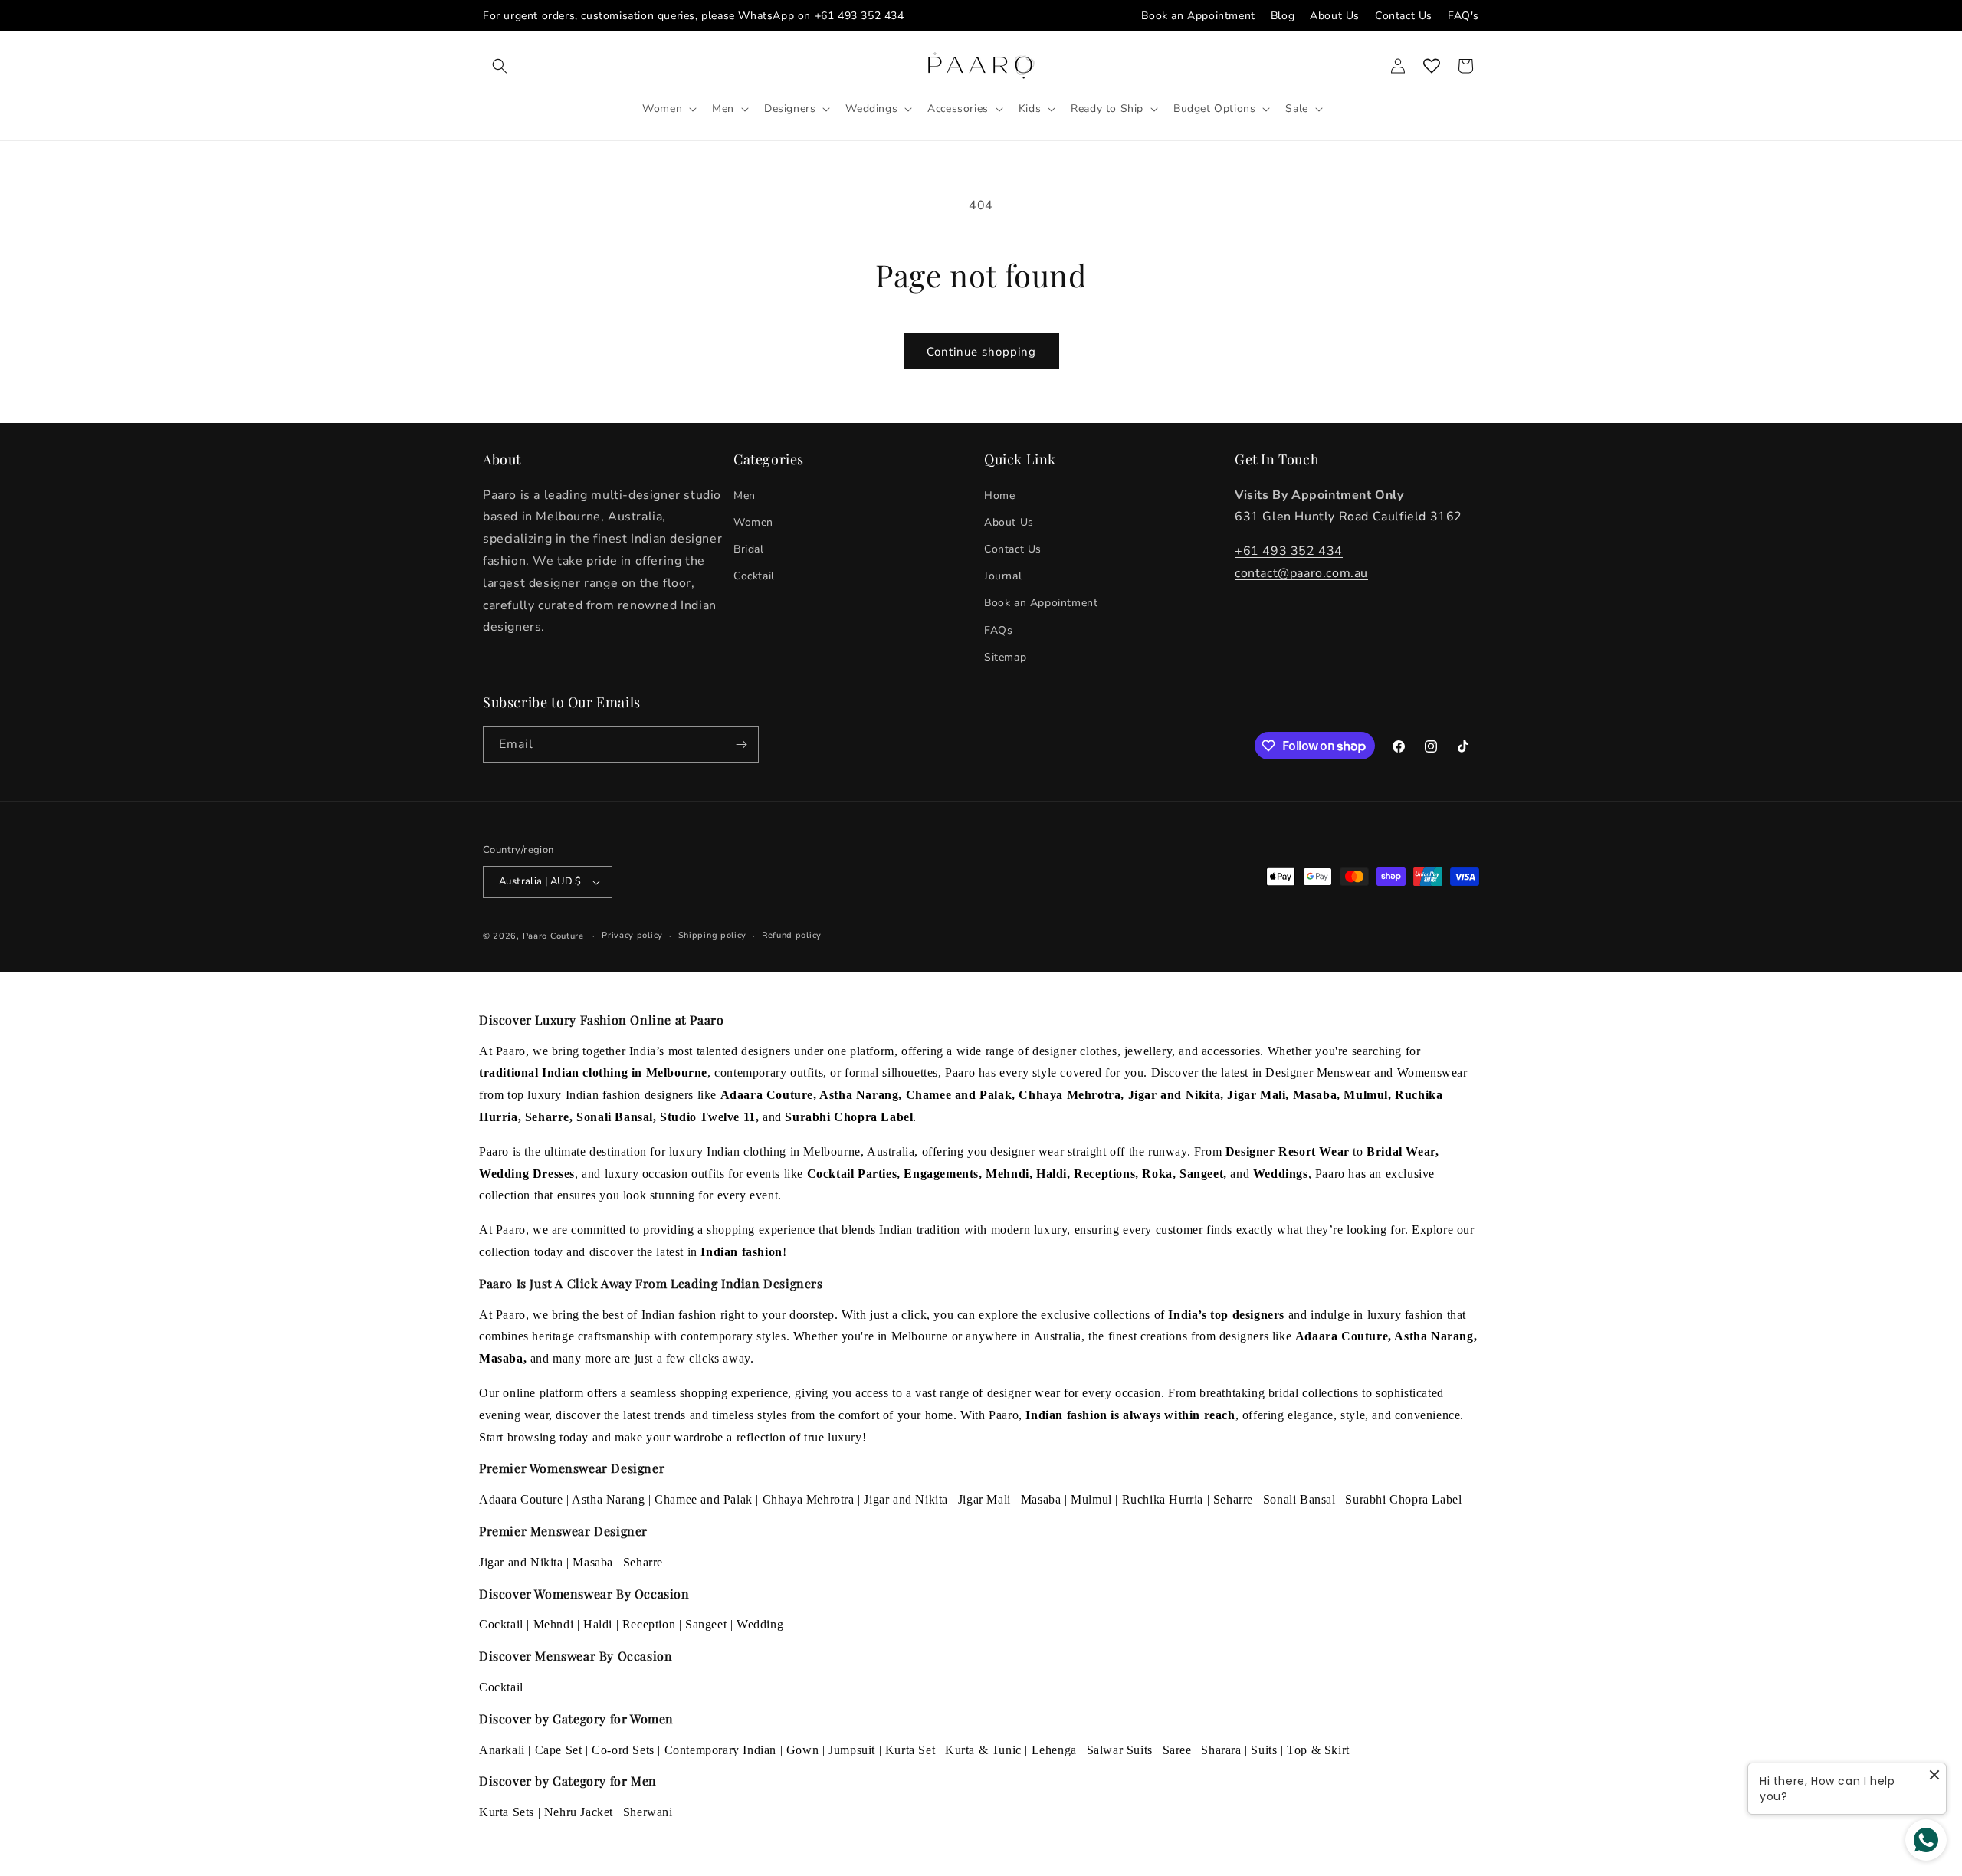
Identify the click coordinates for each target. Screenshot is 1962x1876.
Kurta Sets (507, 1812)
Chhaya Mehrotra (809, 1499)
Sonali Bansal (1299, 1499)
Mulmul (1091, 1499)
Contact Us (1404, 16)
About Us (1335, 16)
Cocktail (754, 576)
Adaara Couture (521, 1499)
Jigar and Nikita (906, 1499)
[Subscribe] (741, 744)
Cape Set (559, 1750)
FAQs (998, 630)
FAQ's (1463, 16)
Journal (1003, 576)
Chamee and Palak (704, 1499)
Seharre (1233, 1499)
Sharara (1221, 1750)
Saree (1177, 1750)
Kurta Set (910, 1750)
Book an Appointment (1198, 16)
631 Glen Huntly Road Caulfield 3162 (1348, 517)
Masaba (1041, 1499)
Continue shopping (981, 352)
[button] (500, 66)
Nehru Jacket (579, 1812)
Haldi (598, 1624)
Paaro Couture (553, 936)
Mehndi (554, 1624)
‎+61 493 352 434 (1289, 551)
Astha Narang (608, 1499)
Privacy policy (632, 935)
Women (753, 522)
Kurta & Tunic (983, 1750)
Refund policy (792, 935)
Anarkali (502, 1750)
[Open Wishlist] (1432, 66)
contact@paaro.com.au (1301, 573)
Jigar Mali (984, 1499)
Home (999, 495)
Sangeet (706, 1624)
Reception (649, 1624)
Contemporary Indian (720, 1750)
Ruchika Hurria (1163, 1499)
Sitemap (1005, 657)
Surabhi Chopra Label (1403, 1499)
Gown (802, 1750)
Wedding (760, 1624)
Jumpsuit (852, 1750)
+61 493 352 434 (860, 16)
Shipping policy (713, 935)
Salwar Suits (1120, 1750)
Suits (1264, 1750)
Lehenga (1054, 1750)
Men (745, 495)
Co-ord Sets (623, 1750)
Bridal (749, 549)
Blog (1283, 16)
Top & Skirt (1318, 1750)
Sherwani (648, 1812)
